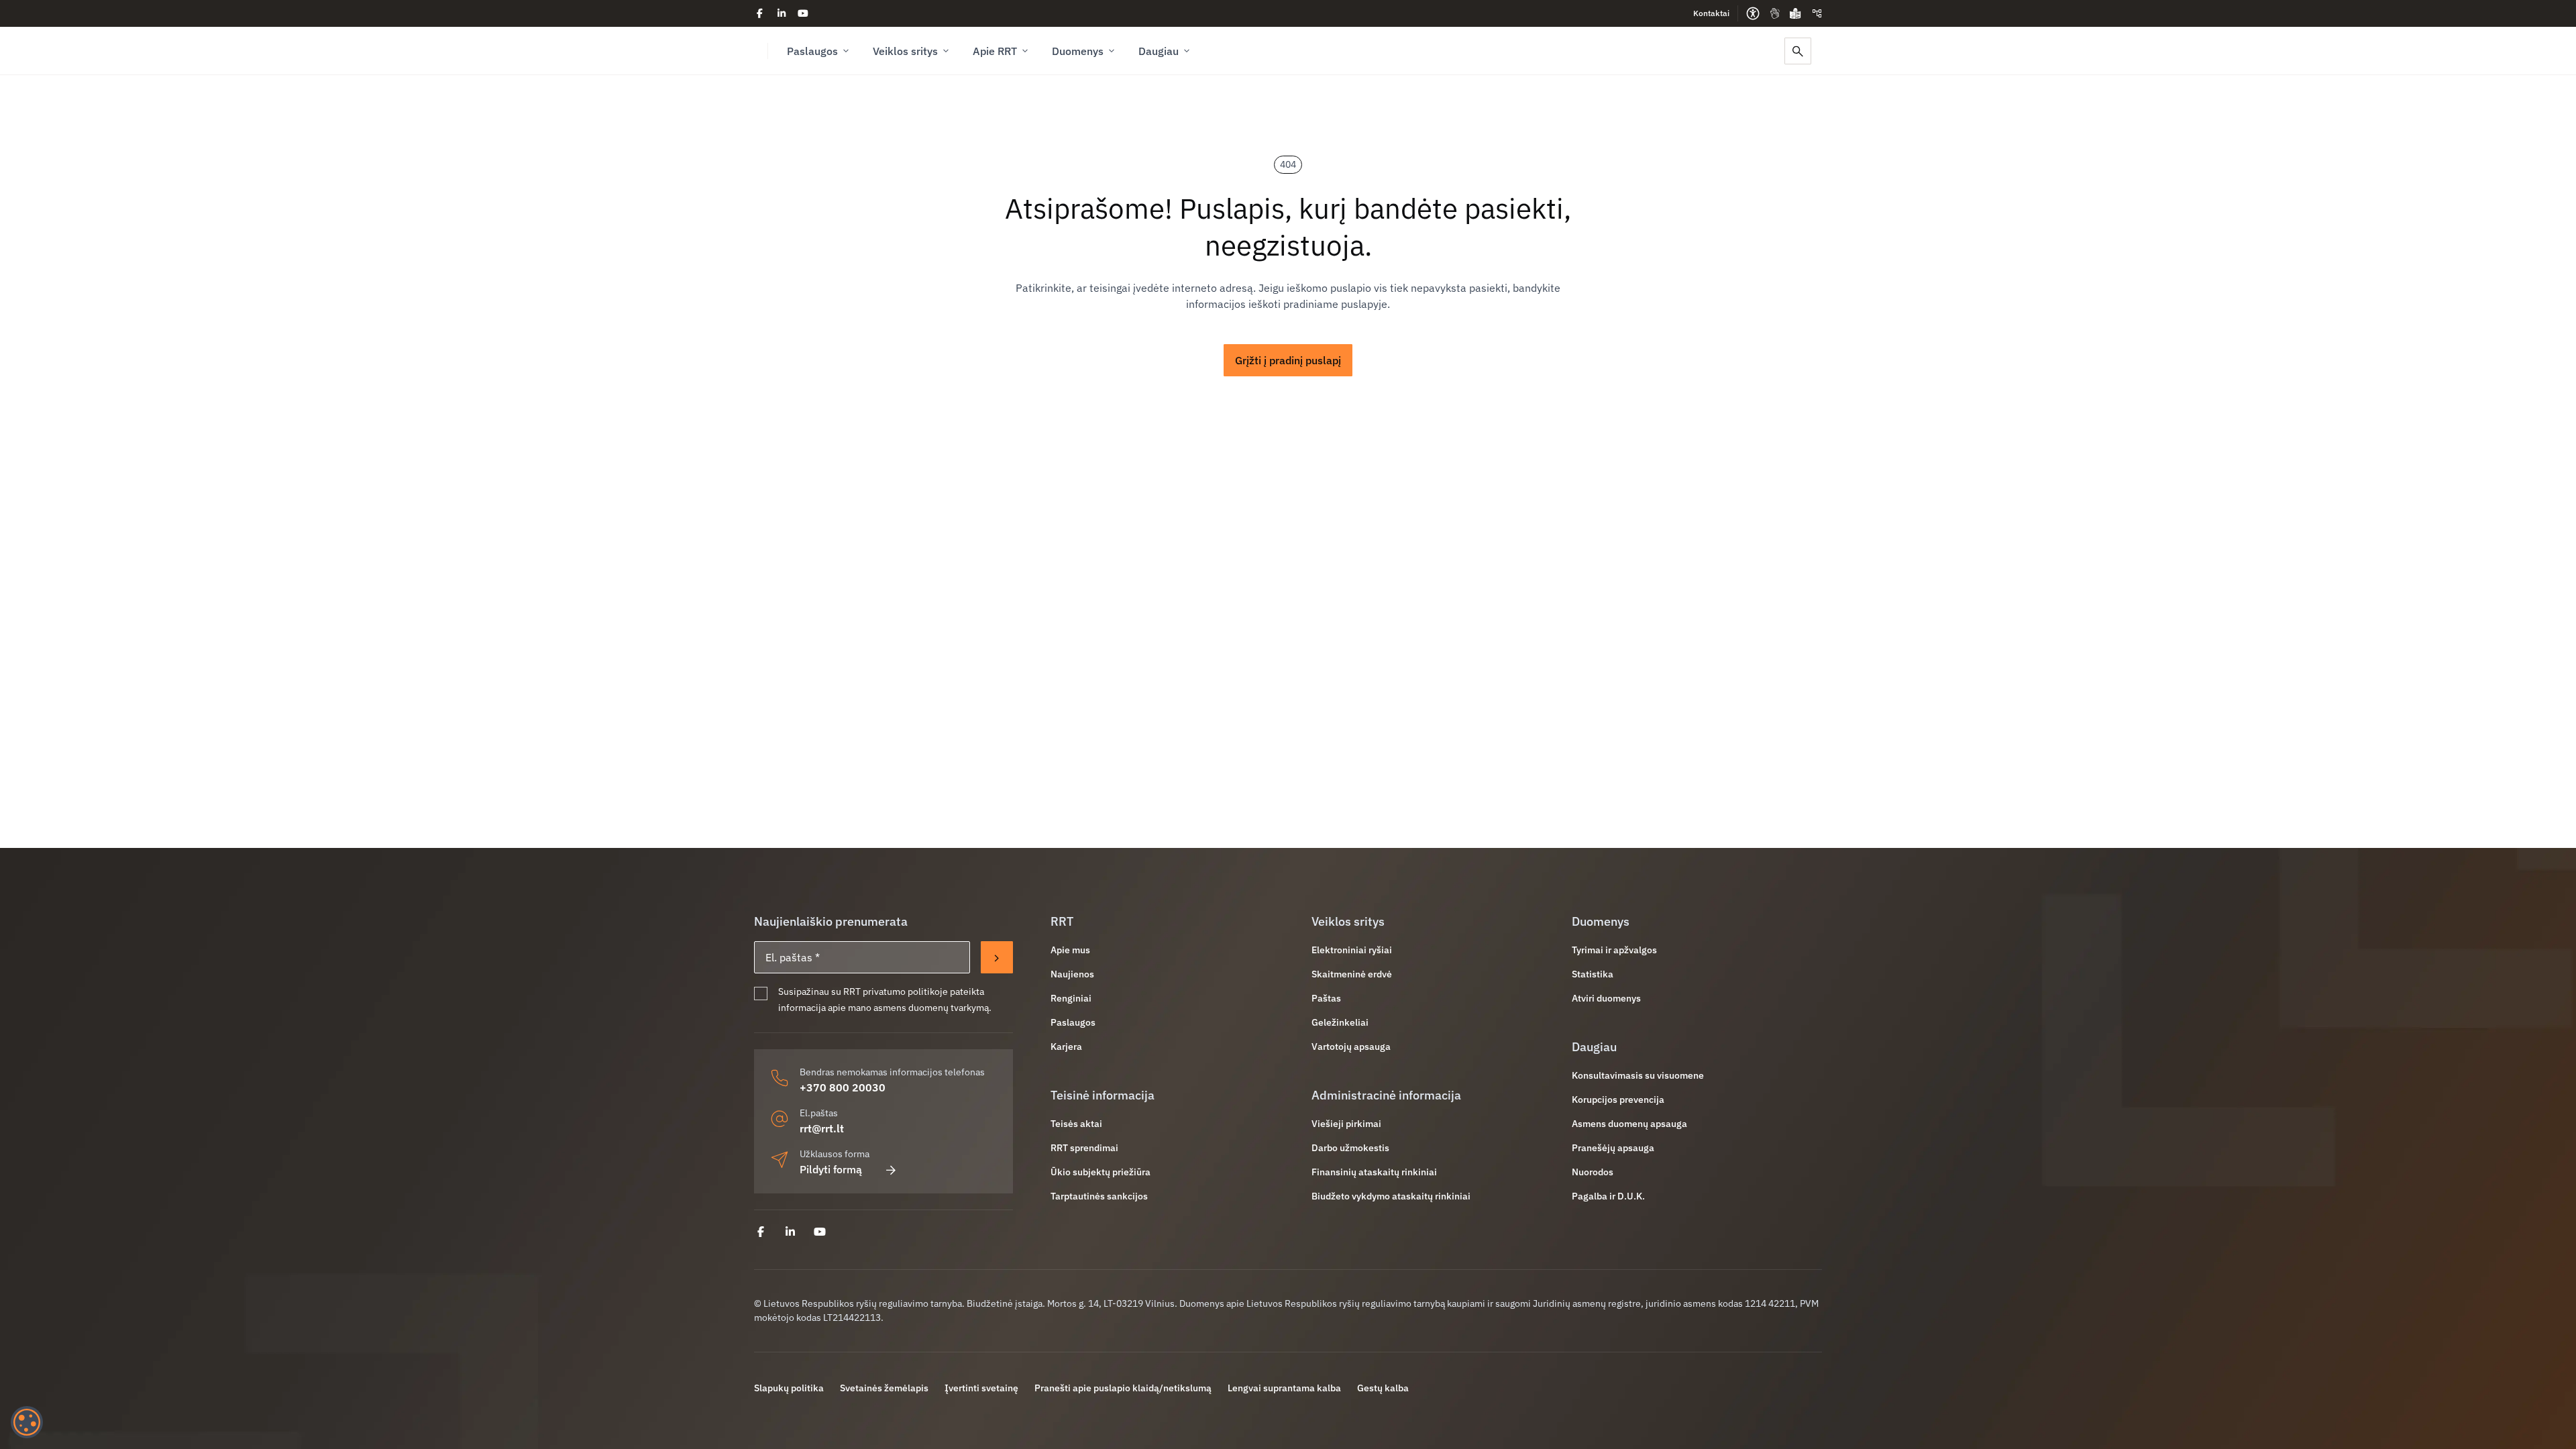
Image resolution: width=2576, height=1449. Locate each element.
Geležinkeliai (1340, 1022)
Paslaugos (812, 51)
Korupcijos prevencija (1618, 1099)
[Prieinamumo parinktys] (1753, 13)
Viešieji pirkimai (1346, 1124)
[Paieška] (1798, 51)
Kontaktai (1711, 13)
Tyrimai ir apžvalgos (1614, 950)
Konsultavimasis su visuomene (1638, 1075)
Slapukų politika (789, 1388)
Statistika (1593, 974)
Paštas (1326, 998)
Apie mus (1070, 950)
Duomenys (1078, 51)
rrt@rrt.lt (822, 1128)
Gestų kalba (1383, 1388)
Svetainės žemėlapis (884, 1388)
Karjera (1066, 1046)
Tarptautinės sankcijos (1099, 1196)
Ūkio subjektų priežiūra (1101, 1172)
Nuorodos (1593, 1172)
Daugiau (1159, 51)
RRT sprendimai (1084, 1148)
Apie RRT (995, 51)
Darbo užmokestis (1350, 1148)
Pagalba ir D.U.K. (1608, 1196)
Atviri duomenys (1606, 998)
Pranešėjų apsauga (1613, 1148)
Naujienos (1072, 974)
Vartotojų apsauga (1351, 1046)
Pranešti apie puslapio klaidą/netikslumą (1123, 1388)
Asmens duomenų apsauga (1629, 1124)
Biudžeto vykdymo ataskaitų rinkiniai (1391, 1196)
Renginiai (1071, 998)
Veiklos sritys (905, 51)
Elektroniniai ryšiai (1352, 950)
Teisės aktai (1076, 1124)
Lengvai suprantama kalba (1284, 1388)
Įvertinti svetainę (981, 1388)
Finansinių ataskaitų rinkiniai (1374, 1172)
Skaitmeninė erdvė (1352, 974)
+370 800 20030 (843, 1087)
